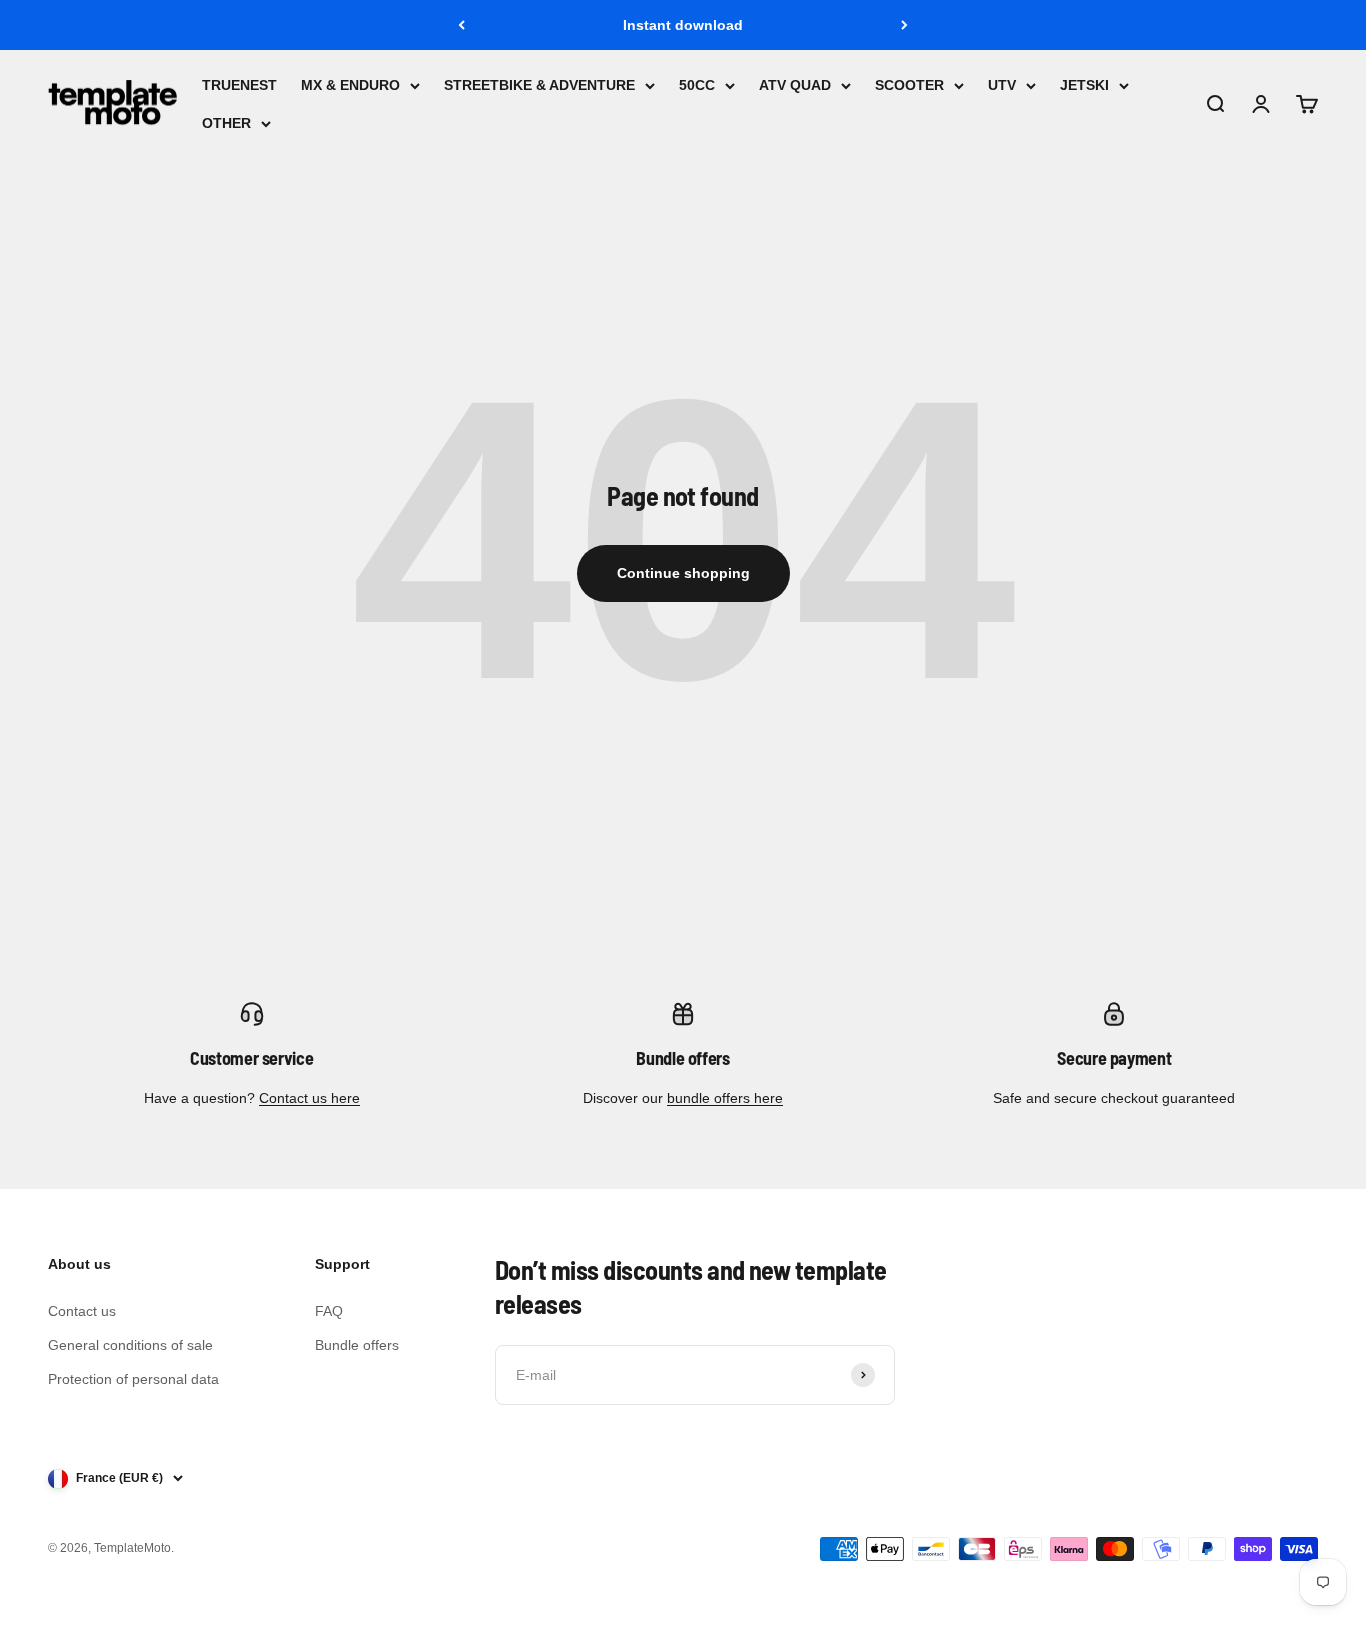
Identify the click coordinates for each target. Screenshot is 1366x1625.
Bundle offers (357, 1345)
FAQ (329, 1311)
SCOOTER (909, 85)
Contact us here (309, 1098)
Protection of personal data (133, 1379)
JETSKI (1084, 85)
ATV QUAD (795, 85)
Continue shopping (683, 573)
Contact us (82, 1311)
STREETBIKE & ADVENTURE (539, 85)
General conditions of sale (130, 1345)
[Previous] (461, 25)
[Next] (904, 25)
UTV (1002, 85)
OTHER (226, 124)
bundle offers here (725, 1098)
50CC (697, 85)
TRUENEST (239, 85)
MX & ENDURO (350, 85)
